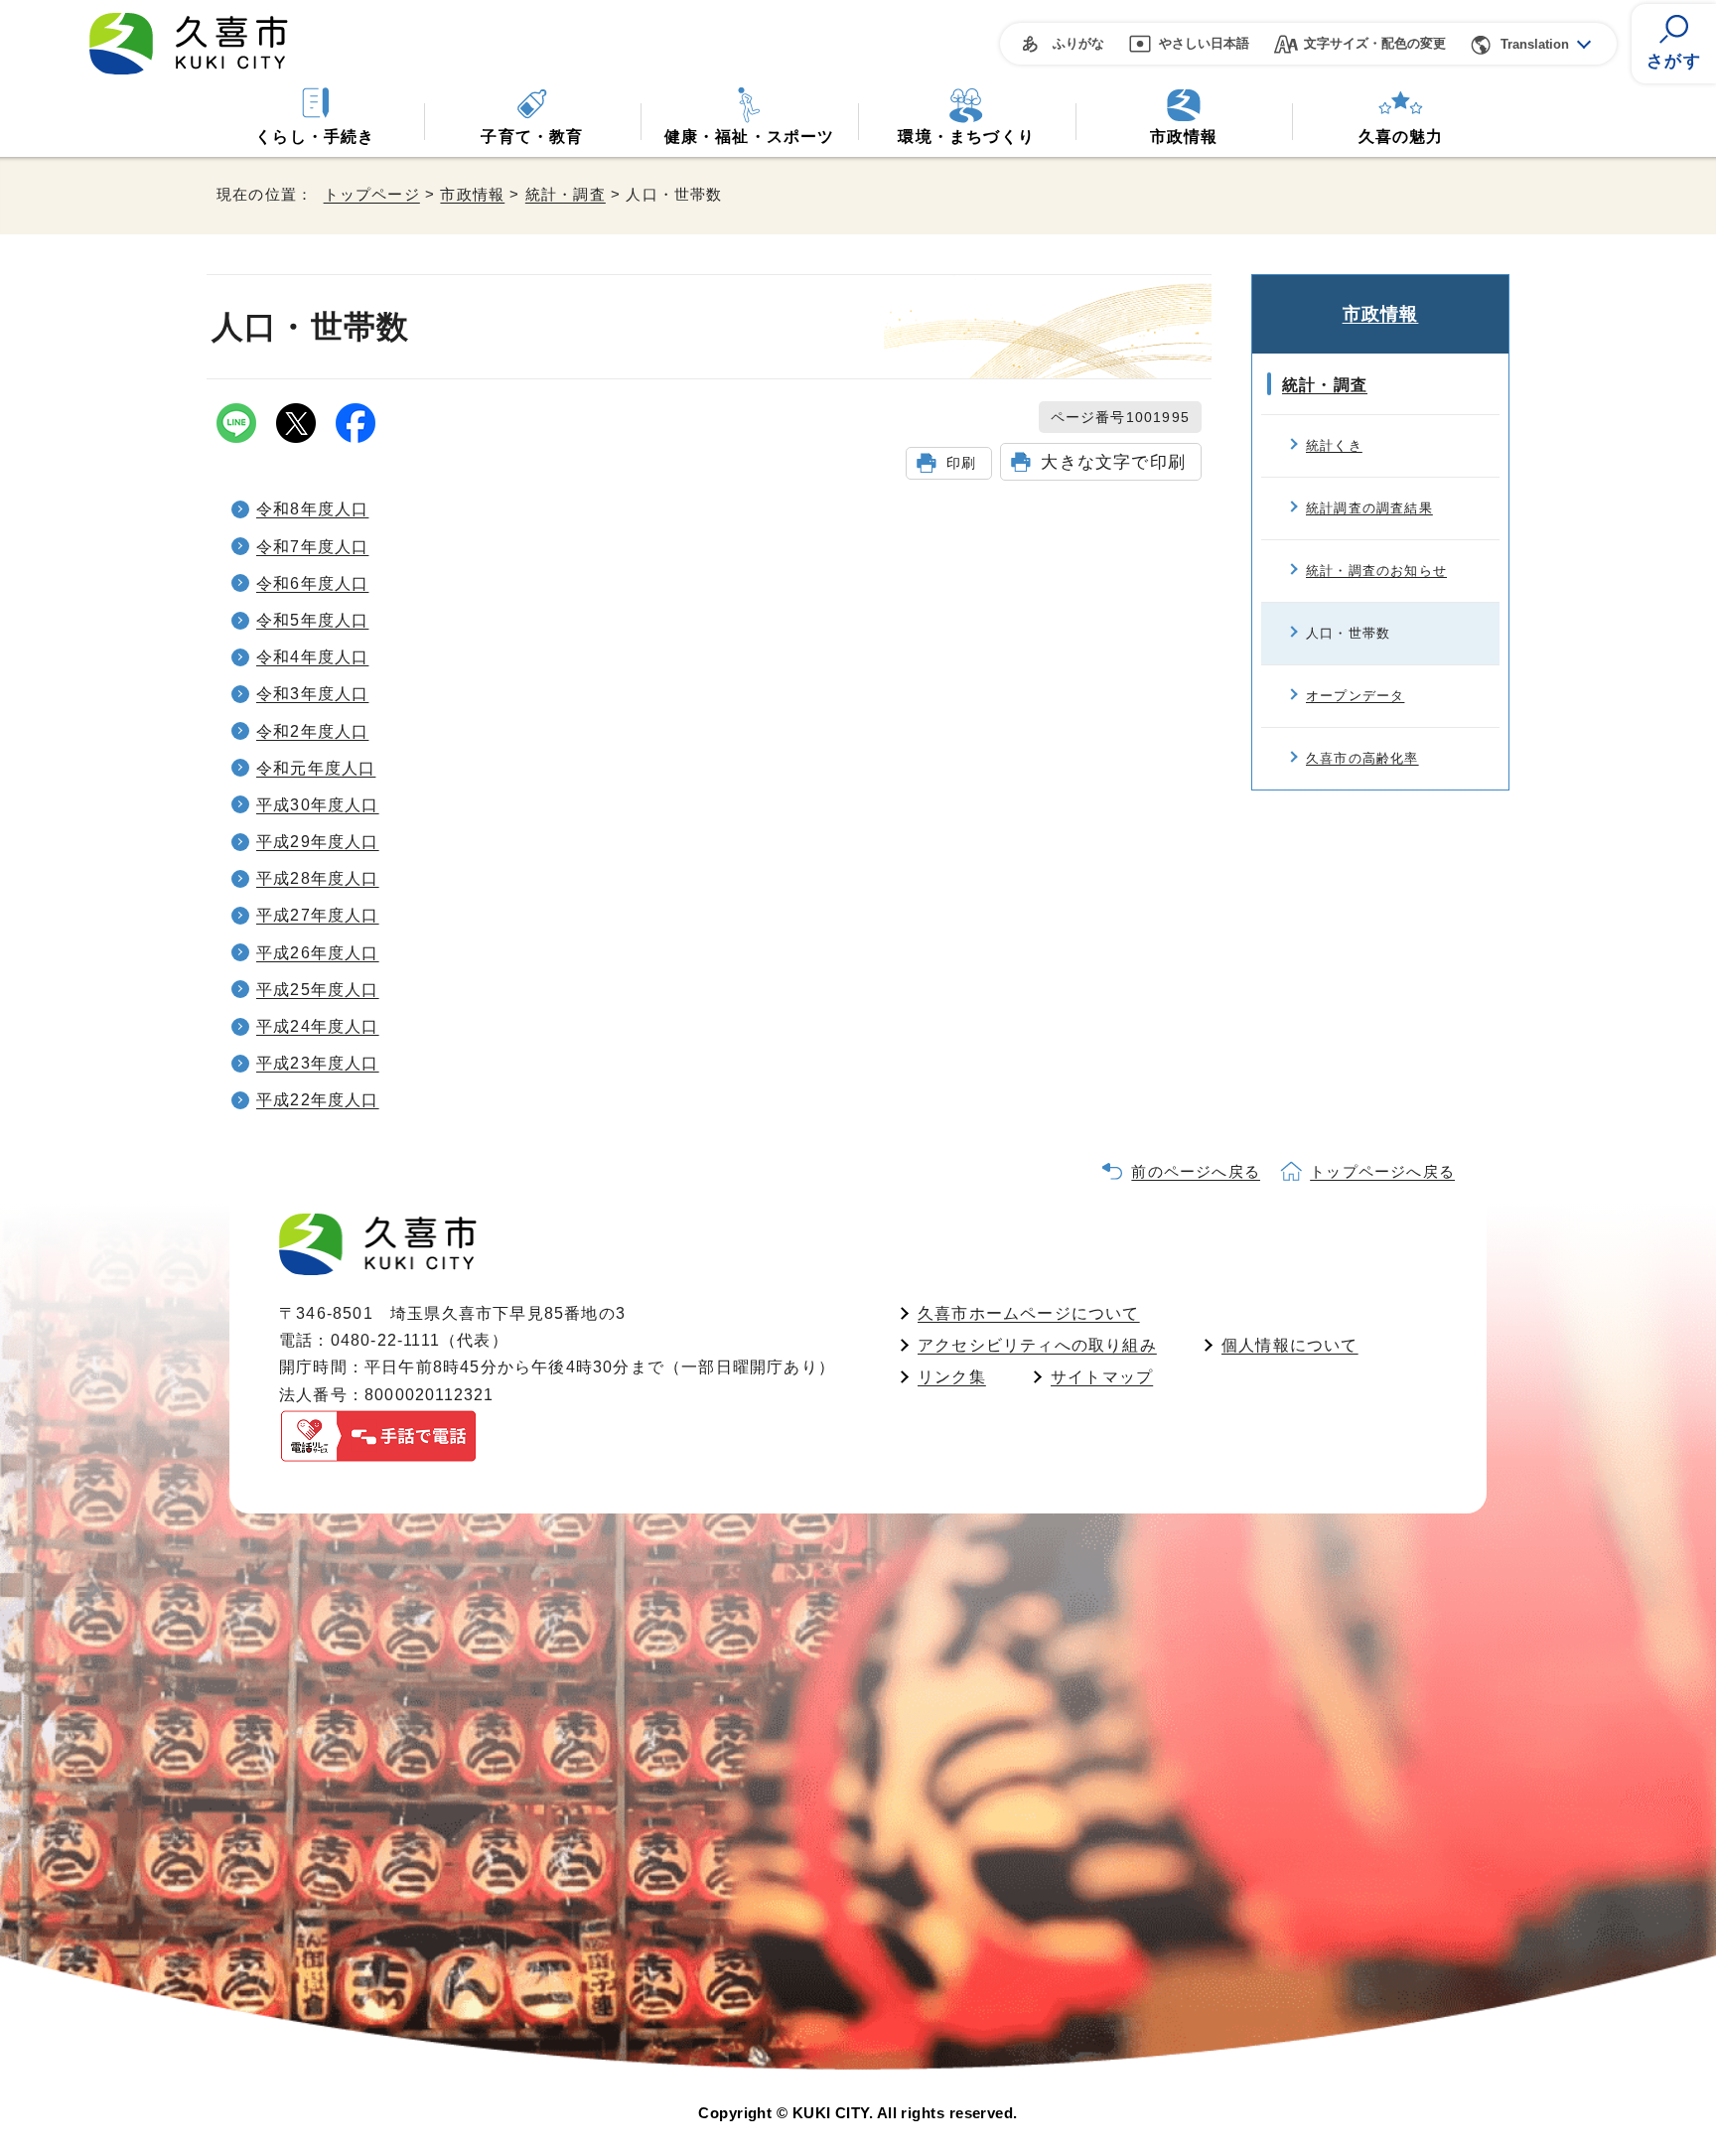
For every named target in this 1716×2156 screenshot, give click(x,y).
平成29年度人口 (318, 842)
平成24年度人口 (318, 1026)
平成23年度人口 (318, 1063)
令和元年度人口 (316, 768)
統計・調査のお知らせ (1376, 571)
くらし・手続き (315, 137)
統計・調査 (566, 194)
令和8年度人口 (312, 509)
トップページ (372, 194)
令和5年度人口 (312, 620)
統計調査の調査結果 (1369, 508)
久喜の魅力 (1401, 137)
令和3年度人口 (312, 694)
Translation (1535, 44)
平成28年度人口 (318, 878)
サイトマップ (1102, 1377)
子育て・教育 (532, 137)
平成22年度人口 (318, 1100)
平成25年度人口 (318, 990)
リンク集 (952, 1377)
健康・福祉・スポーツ (750, 137)
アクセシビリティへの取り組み (1037, 1345)
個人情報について (1290, 1345)
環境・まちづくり (966, 137)
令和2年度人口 (312, 731)
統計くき (1334, 445)
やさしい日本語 (1204, 43)
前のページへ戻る (1196, 1171)
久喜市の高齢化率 (1362, 758)
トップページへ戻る (1382, 1171)
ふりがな (1078, 43)
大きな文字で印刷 (1113, 462)
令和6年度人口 (312, 583)
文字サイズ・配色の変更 (1375, 43)
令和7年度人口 (312, 547)
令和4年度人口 (312, 657)
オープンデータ (1355, 696)
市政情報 (1184, 137)
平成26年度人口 (318, 953)
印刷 (961, 463)
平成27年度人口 (318, 915)
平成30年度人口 (318, 805)
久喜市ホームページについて (1029, 1313)
